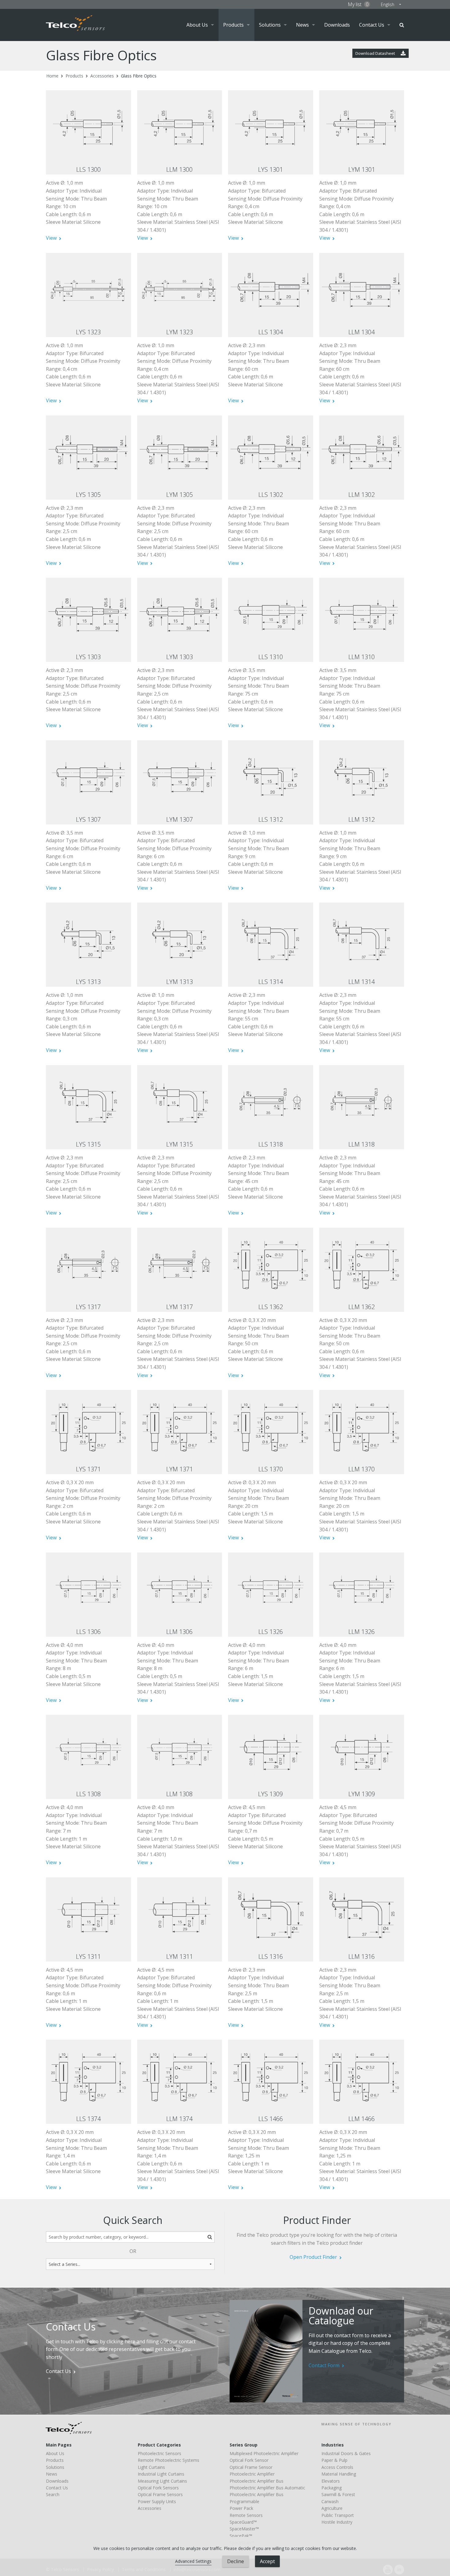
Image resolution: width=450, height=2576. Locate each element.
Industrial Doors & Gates (346, 2453)
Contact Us (372, 25)
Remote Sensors (246, 2515)
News (302, 25)
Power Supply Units (157, 2501)
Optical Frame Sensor (251, 2467)
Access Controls (337, 2467)
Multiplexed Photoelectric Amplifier (264, 2453)
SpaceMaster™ (244, 2529)
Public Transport (338, 2515)
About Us (197, 25)
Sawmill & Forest (338, 2494)
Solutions (270, 25)
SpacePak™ (241, 2536)
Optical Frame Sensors (160, 2494)
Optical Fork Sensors (158, 2488)
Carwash (330, 2501)
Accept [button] (267, 2561)
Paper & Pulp (334, 2460)
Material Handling (339, 2474)
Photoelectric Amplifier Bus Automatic (267, 2488)
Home (52, 76)
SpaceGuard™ (243, 2522)
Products (233, 25)
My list (358, 4)
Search (402, 25)
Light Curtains (151, 2467)
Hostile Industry (337, 2522)
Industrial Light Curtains (161, 2474)
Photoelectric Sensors (159, 2453)
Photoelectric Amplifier (252, 2474)
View (51, 238)
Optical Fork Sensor (249, 2460)
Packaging (332, 2488)
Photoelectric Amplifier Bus (257, 2481)
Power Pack (241, 2508)
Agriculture (332, 2508)
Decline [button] (236, 2561)
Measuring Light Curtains (162, 2481)
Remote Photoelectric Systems (169, 2460)
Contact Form (324, 2365)
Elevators (331, 2481)
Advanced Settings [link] (193, 2561)
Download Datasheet (376, 53)
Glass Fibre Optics (139, 76)
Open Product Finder (313, 2257)
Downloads (337, 25)
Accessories (102, 76)
